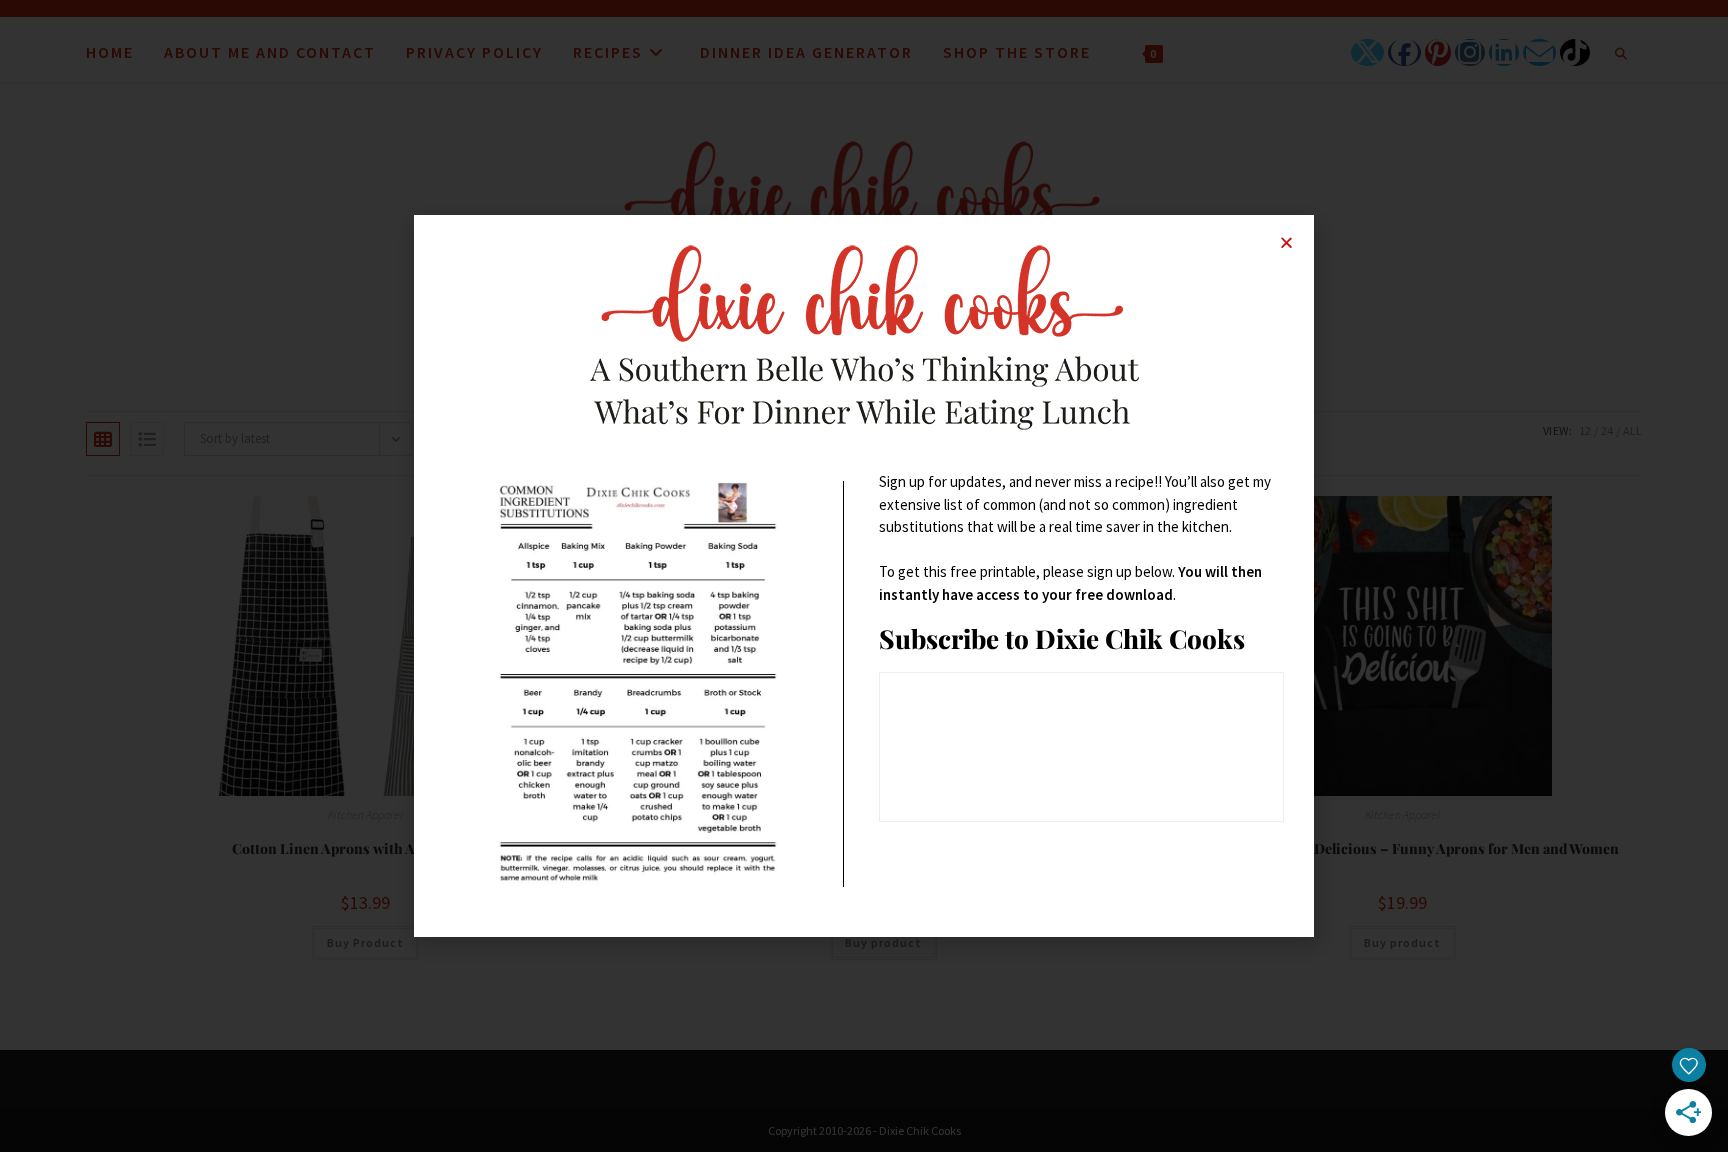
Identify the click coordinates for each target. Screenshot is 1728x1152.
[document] (864, 576)
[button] (1286, 242)
